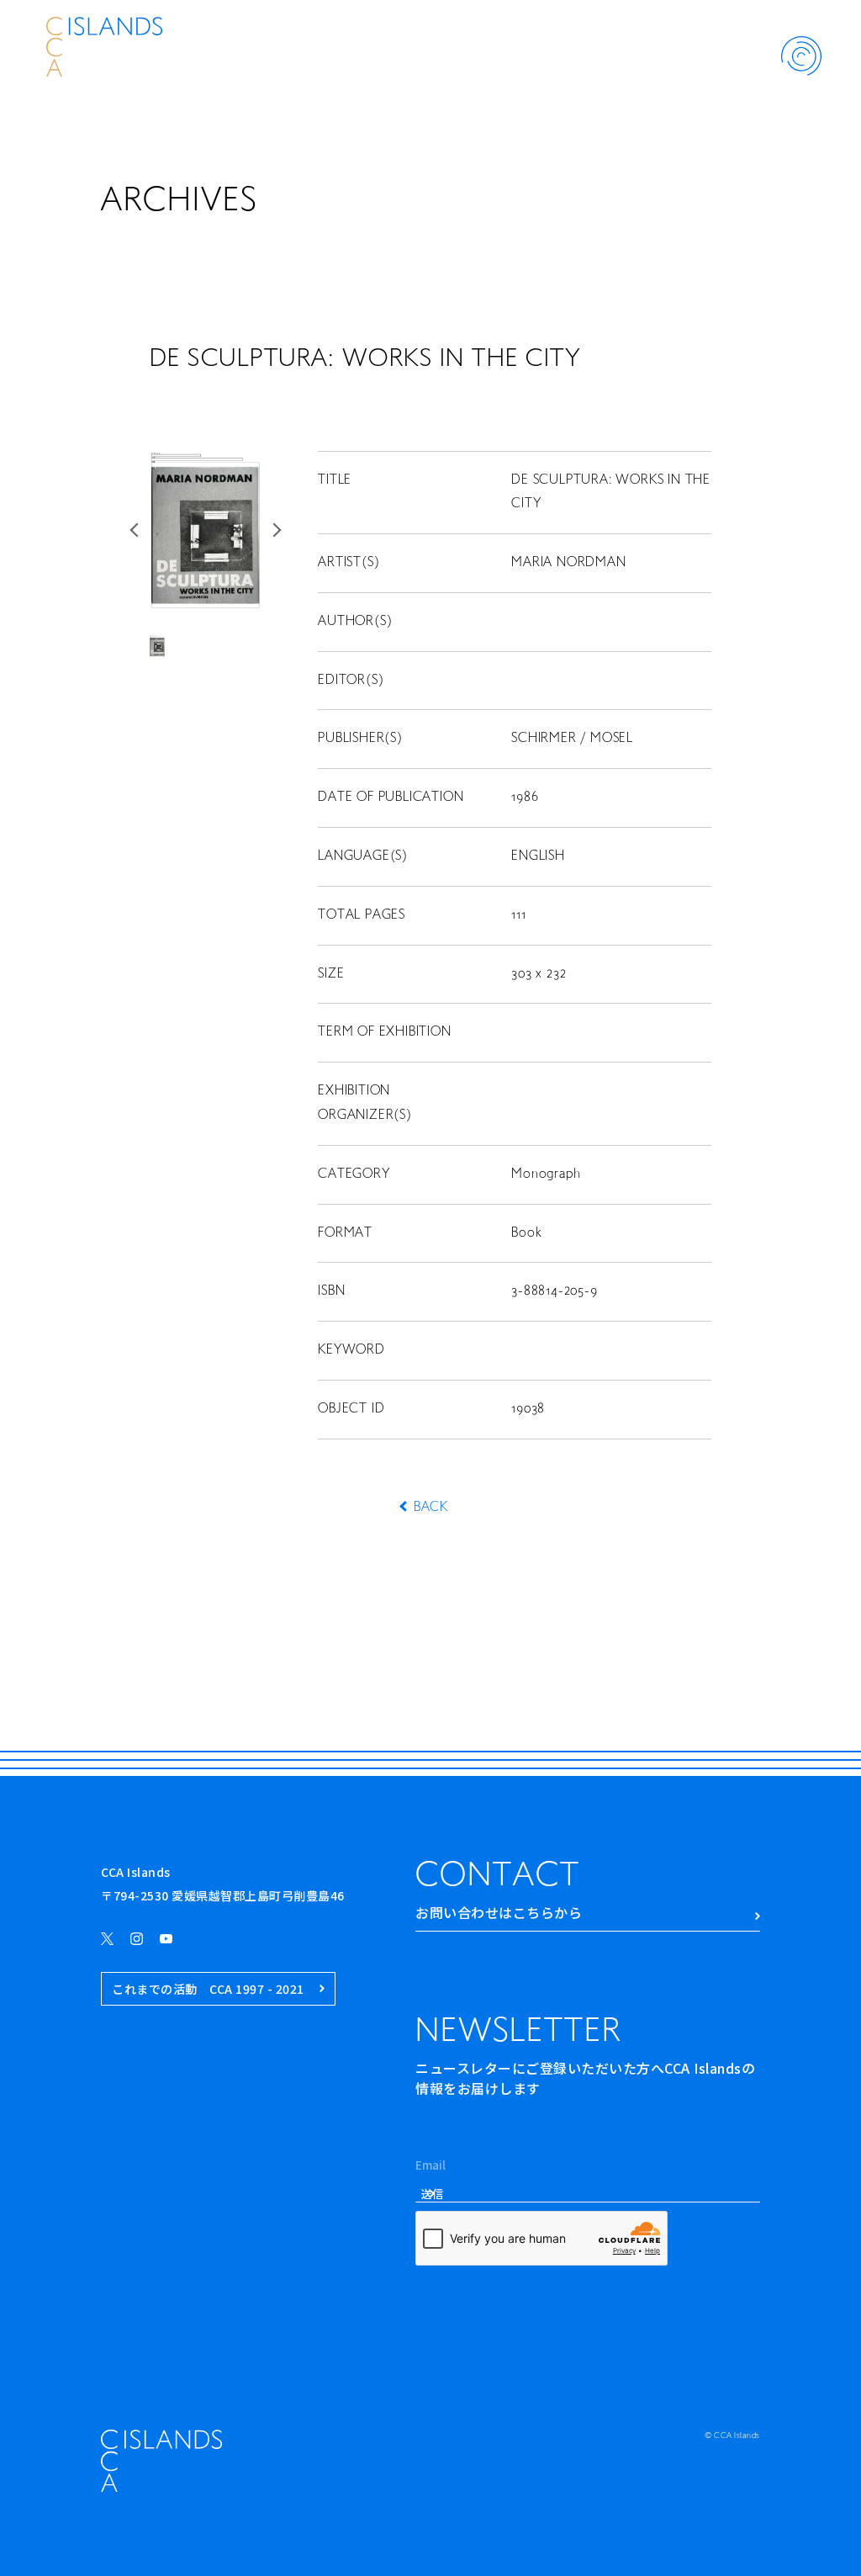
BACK (430, 1508)
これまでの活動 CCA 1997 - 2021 (208, 1989)
